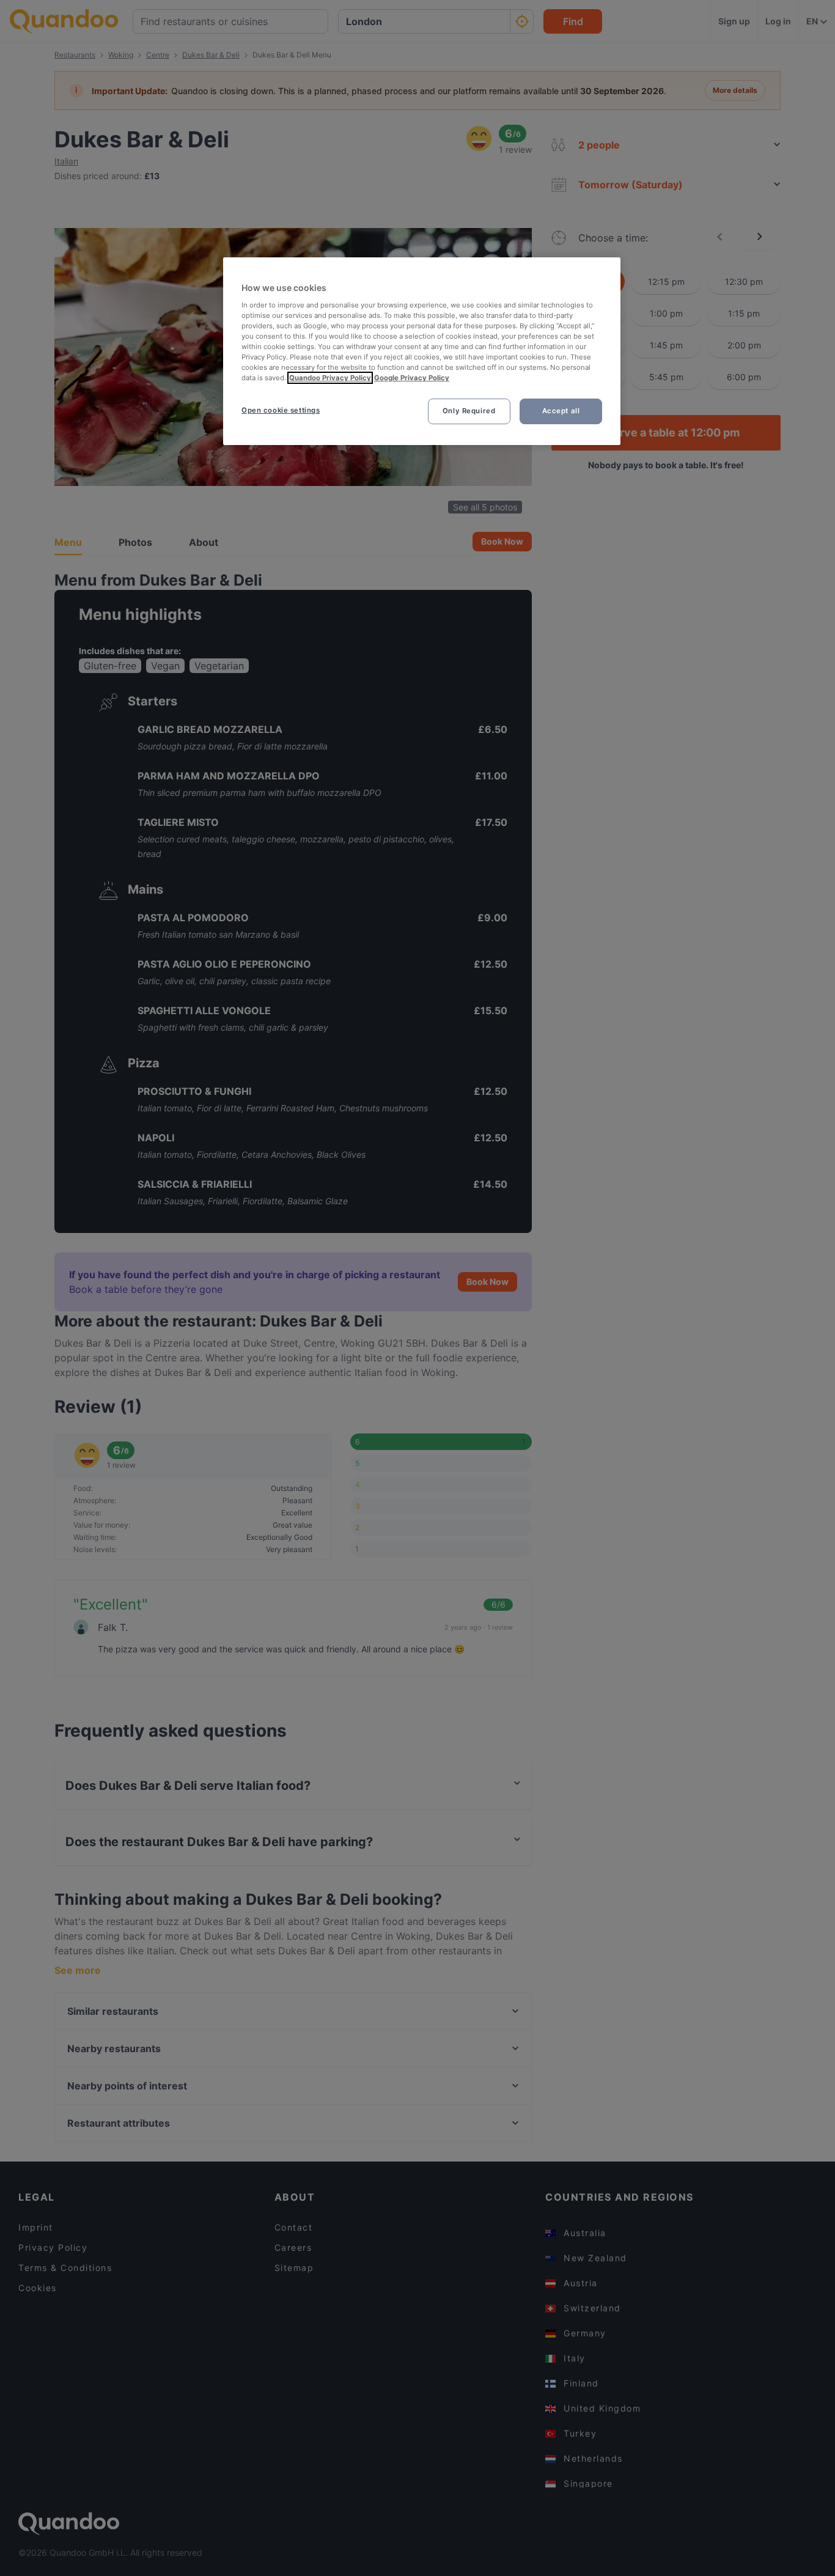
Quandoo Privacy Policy (330, 378)
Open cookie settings (281, 410)
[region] (422, 351)
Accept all (561, 411)
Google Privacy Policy (412, 378)
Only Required (469, 411)
